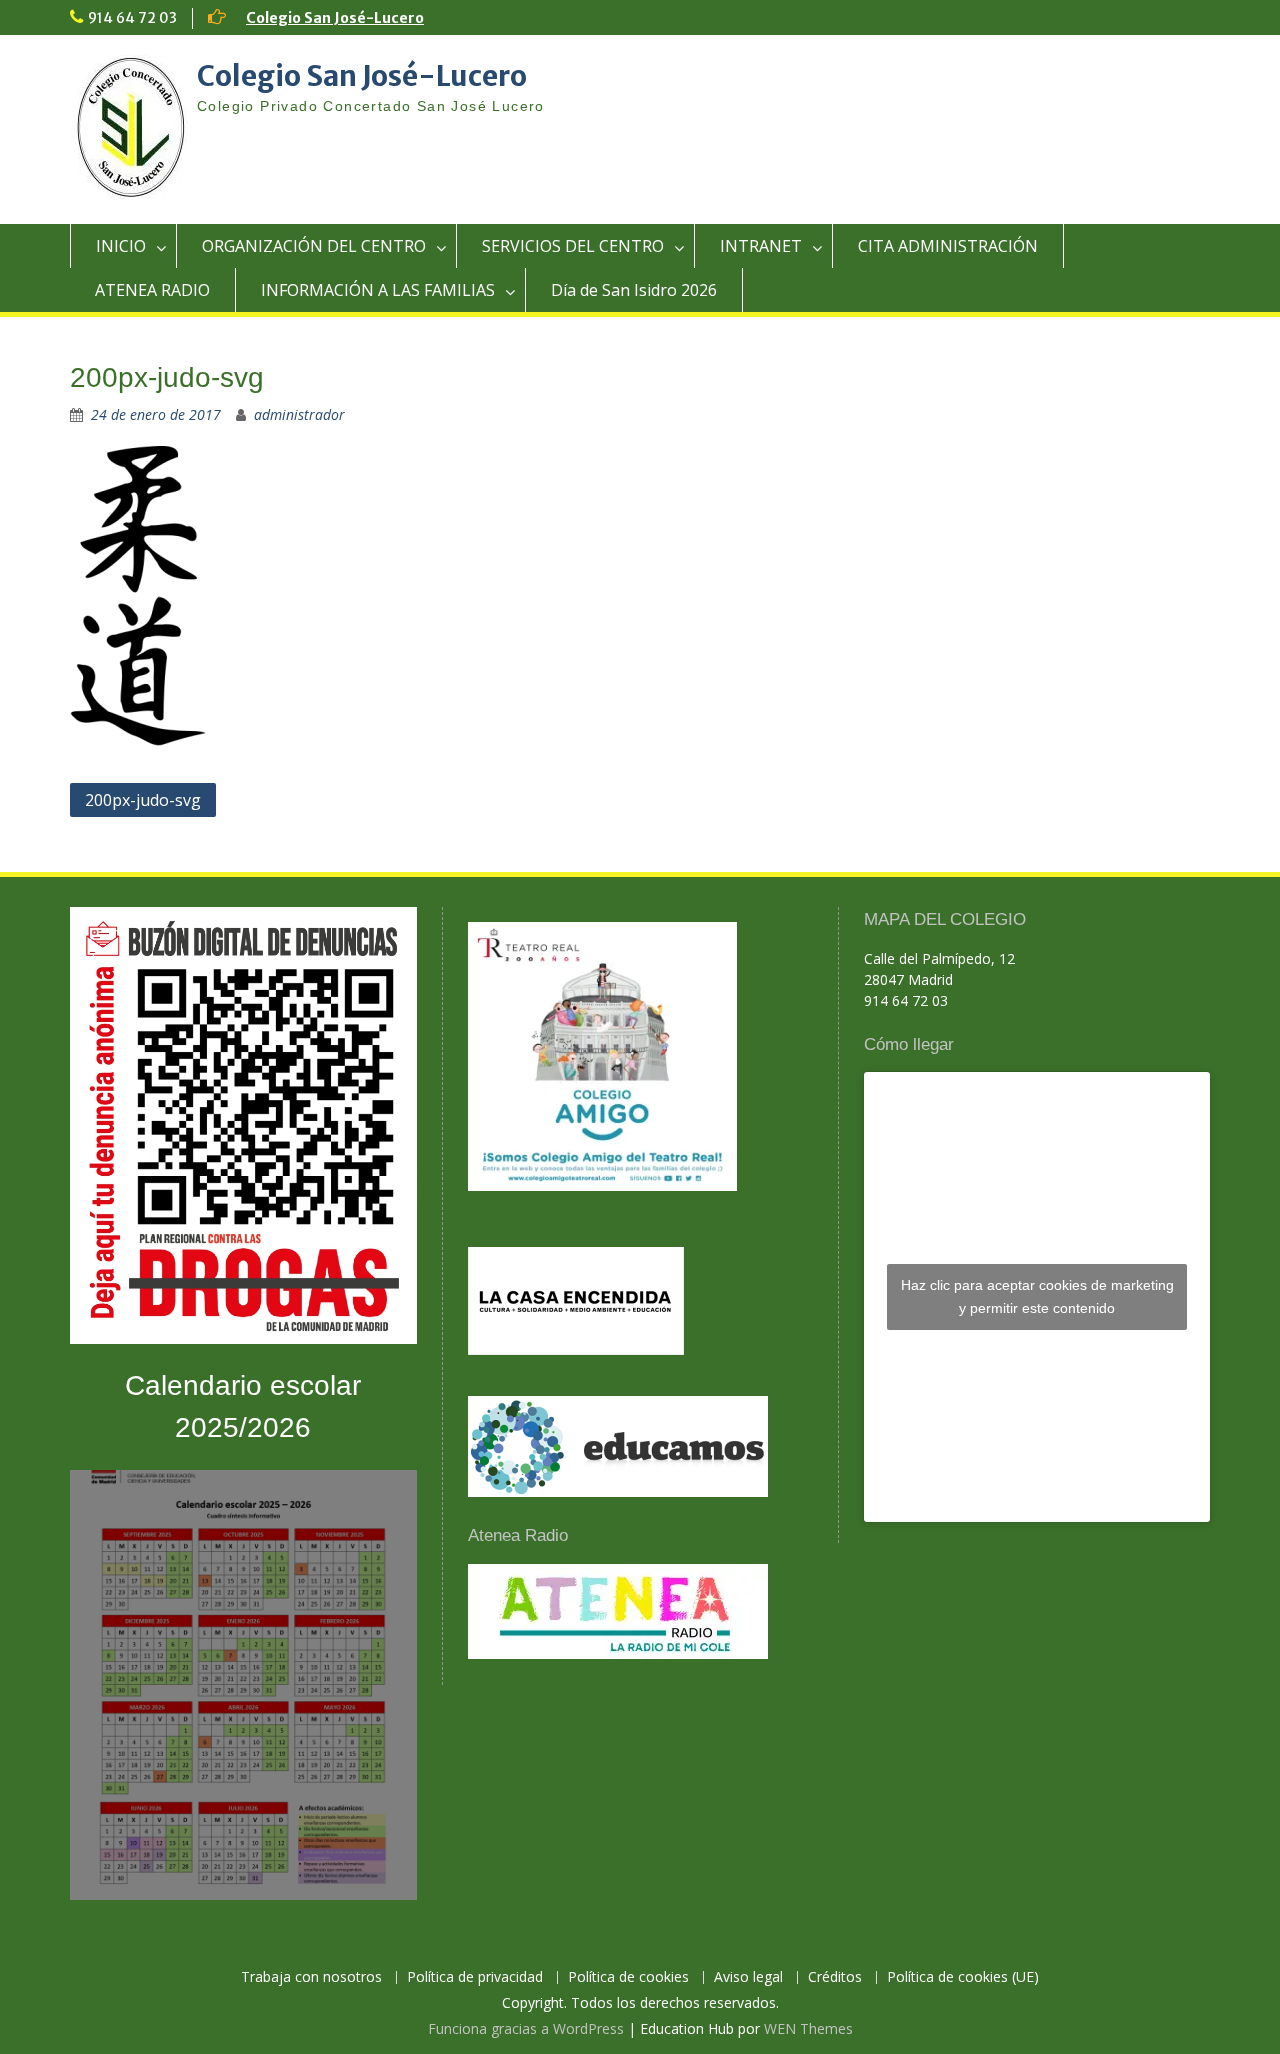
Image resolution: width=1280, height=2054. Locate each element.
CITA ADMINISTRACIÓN (948, 246)
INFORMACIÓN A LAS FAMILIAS (378, 290)
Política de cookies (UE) (963, 1977)
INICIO (121, 246)
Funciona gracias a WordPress (526, 2028)
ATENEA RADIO (152, 290)
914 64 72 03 (132, 18)
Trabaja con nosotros (311, 1977)
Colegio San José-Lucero (335, 18)
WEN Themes (808, 2028)
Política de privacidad (475, 1977)
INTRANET (761, 246)
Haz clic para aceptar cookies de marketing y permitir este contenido (1037, 1296)
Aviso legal (748, 1977)
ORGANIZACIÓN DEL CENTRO (314, 246)
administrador (299, 414)
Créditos (835, 1977)
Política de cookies (628, 1977)
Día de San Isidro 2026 (634, 290)
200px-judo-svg (143, 800)
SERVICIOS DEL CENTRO (573, 246)
